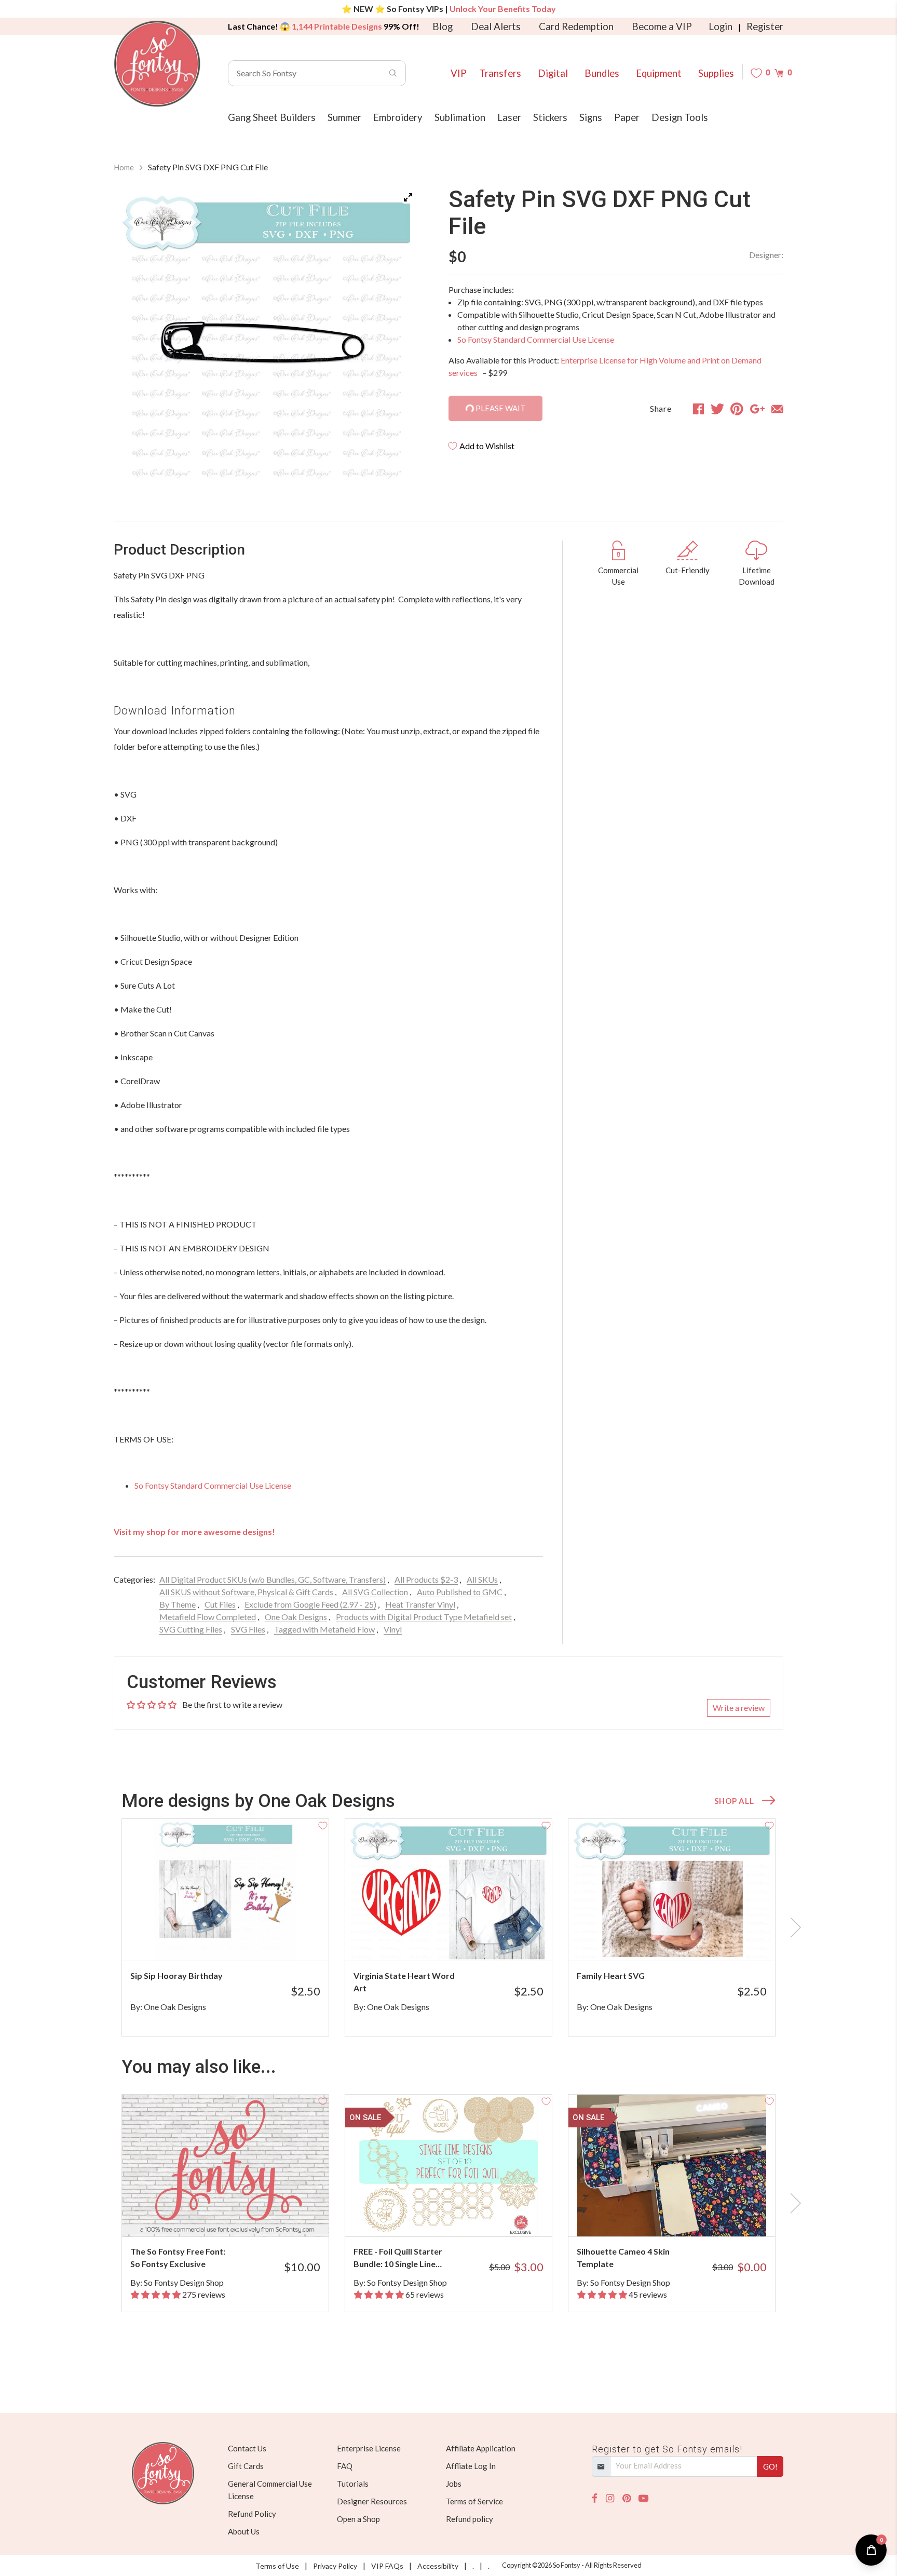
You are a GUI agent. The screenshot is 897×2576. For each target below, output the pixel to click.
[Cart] (779, 73)
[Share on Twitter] (717, 409)
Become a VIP (662, 26)
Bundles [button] (602, 73)
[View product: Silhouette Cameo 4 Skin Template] (672, 2166)
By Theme (178, 1604)
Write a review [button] (739, 1708)
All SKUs (482, 1579)
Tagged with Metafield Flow (324, 1629)
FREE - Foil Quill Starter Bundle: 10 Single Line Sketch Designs (398, 2258)
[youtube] (643, 2498)
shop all (734, 1801)
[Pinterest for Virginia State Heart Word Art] (463, 1940)
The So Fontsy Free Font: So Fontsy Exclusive (178, 2257)
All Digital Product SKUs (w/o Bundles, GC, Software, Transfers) (273, 1579)
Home (124, 167)
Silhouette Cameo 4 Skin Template (623, 2257)
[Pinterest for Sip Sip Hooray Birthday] (240, 1940)
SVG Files (248, 1629)
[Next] (399, 339)
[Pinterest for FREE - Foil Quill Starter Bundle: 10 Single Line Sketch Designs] (463, 2216)
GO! (770, 2466)
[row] (448, 1927)
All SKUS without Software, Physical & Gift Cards (246, 1592)
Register (765, 26)
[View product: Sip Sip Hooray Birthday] (225, 1890)
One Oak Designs (296, 1617)
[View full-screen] (408, 197)
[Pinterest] (627, 2498)
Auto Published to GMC (460, 1592)
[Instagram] (610, 2498)
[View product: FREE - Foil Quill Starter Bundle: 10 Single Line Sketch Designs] (448, 2166)
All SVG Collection (375, 1592)
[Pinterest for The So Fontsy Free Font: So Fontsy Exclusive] (240, 2216)
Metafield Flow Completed (208, 1617)
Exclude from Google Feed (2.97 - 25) (310, 1604)
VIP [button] (459, 73)
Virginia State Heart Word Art (404, 1982)
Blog (443, 26)
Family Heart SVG (611, 1975)
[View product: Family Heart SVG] (672, 1890)
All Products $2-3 (426, 1579)
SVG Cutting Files (191, 1629)
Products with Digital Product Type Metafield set (424, 1617)
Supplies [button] (716, 73)
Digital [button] (553, 73)
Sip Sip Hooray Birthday (176, 1975)
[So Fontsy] (157, 64)
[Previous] (134, 339)
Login (721, 26)
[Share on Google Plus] (757, 409)
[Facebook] (595, 2498)
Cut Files (220, 1604)
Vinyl (393, 1629)
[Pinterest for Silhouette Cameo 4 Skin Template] (686, 2216)
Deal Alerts (496, 26)
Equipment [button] (659, 73)
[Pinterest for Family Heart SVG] (686, 1940)
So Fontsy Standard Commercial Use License (536, 339)
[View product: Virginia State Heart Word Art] (448, 1890)
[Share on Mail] (777, 409)
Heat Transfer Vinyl (420, 1604)
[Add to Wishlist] (323, 1825)
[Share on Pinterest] (737, 409)
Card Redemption (576, 26)
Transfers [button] (500, 73)
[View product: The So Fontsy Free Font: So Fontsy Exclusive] (225, 2166)
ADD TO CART (286, 1940)
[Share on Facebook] (698, 409)
